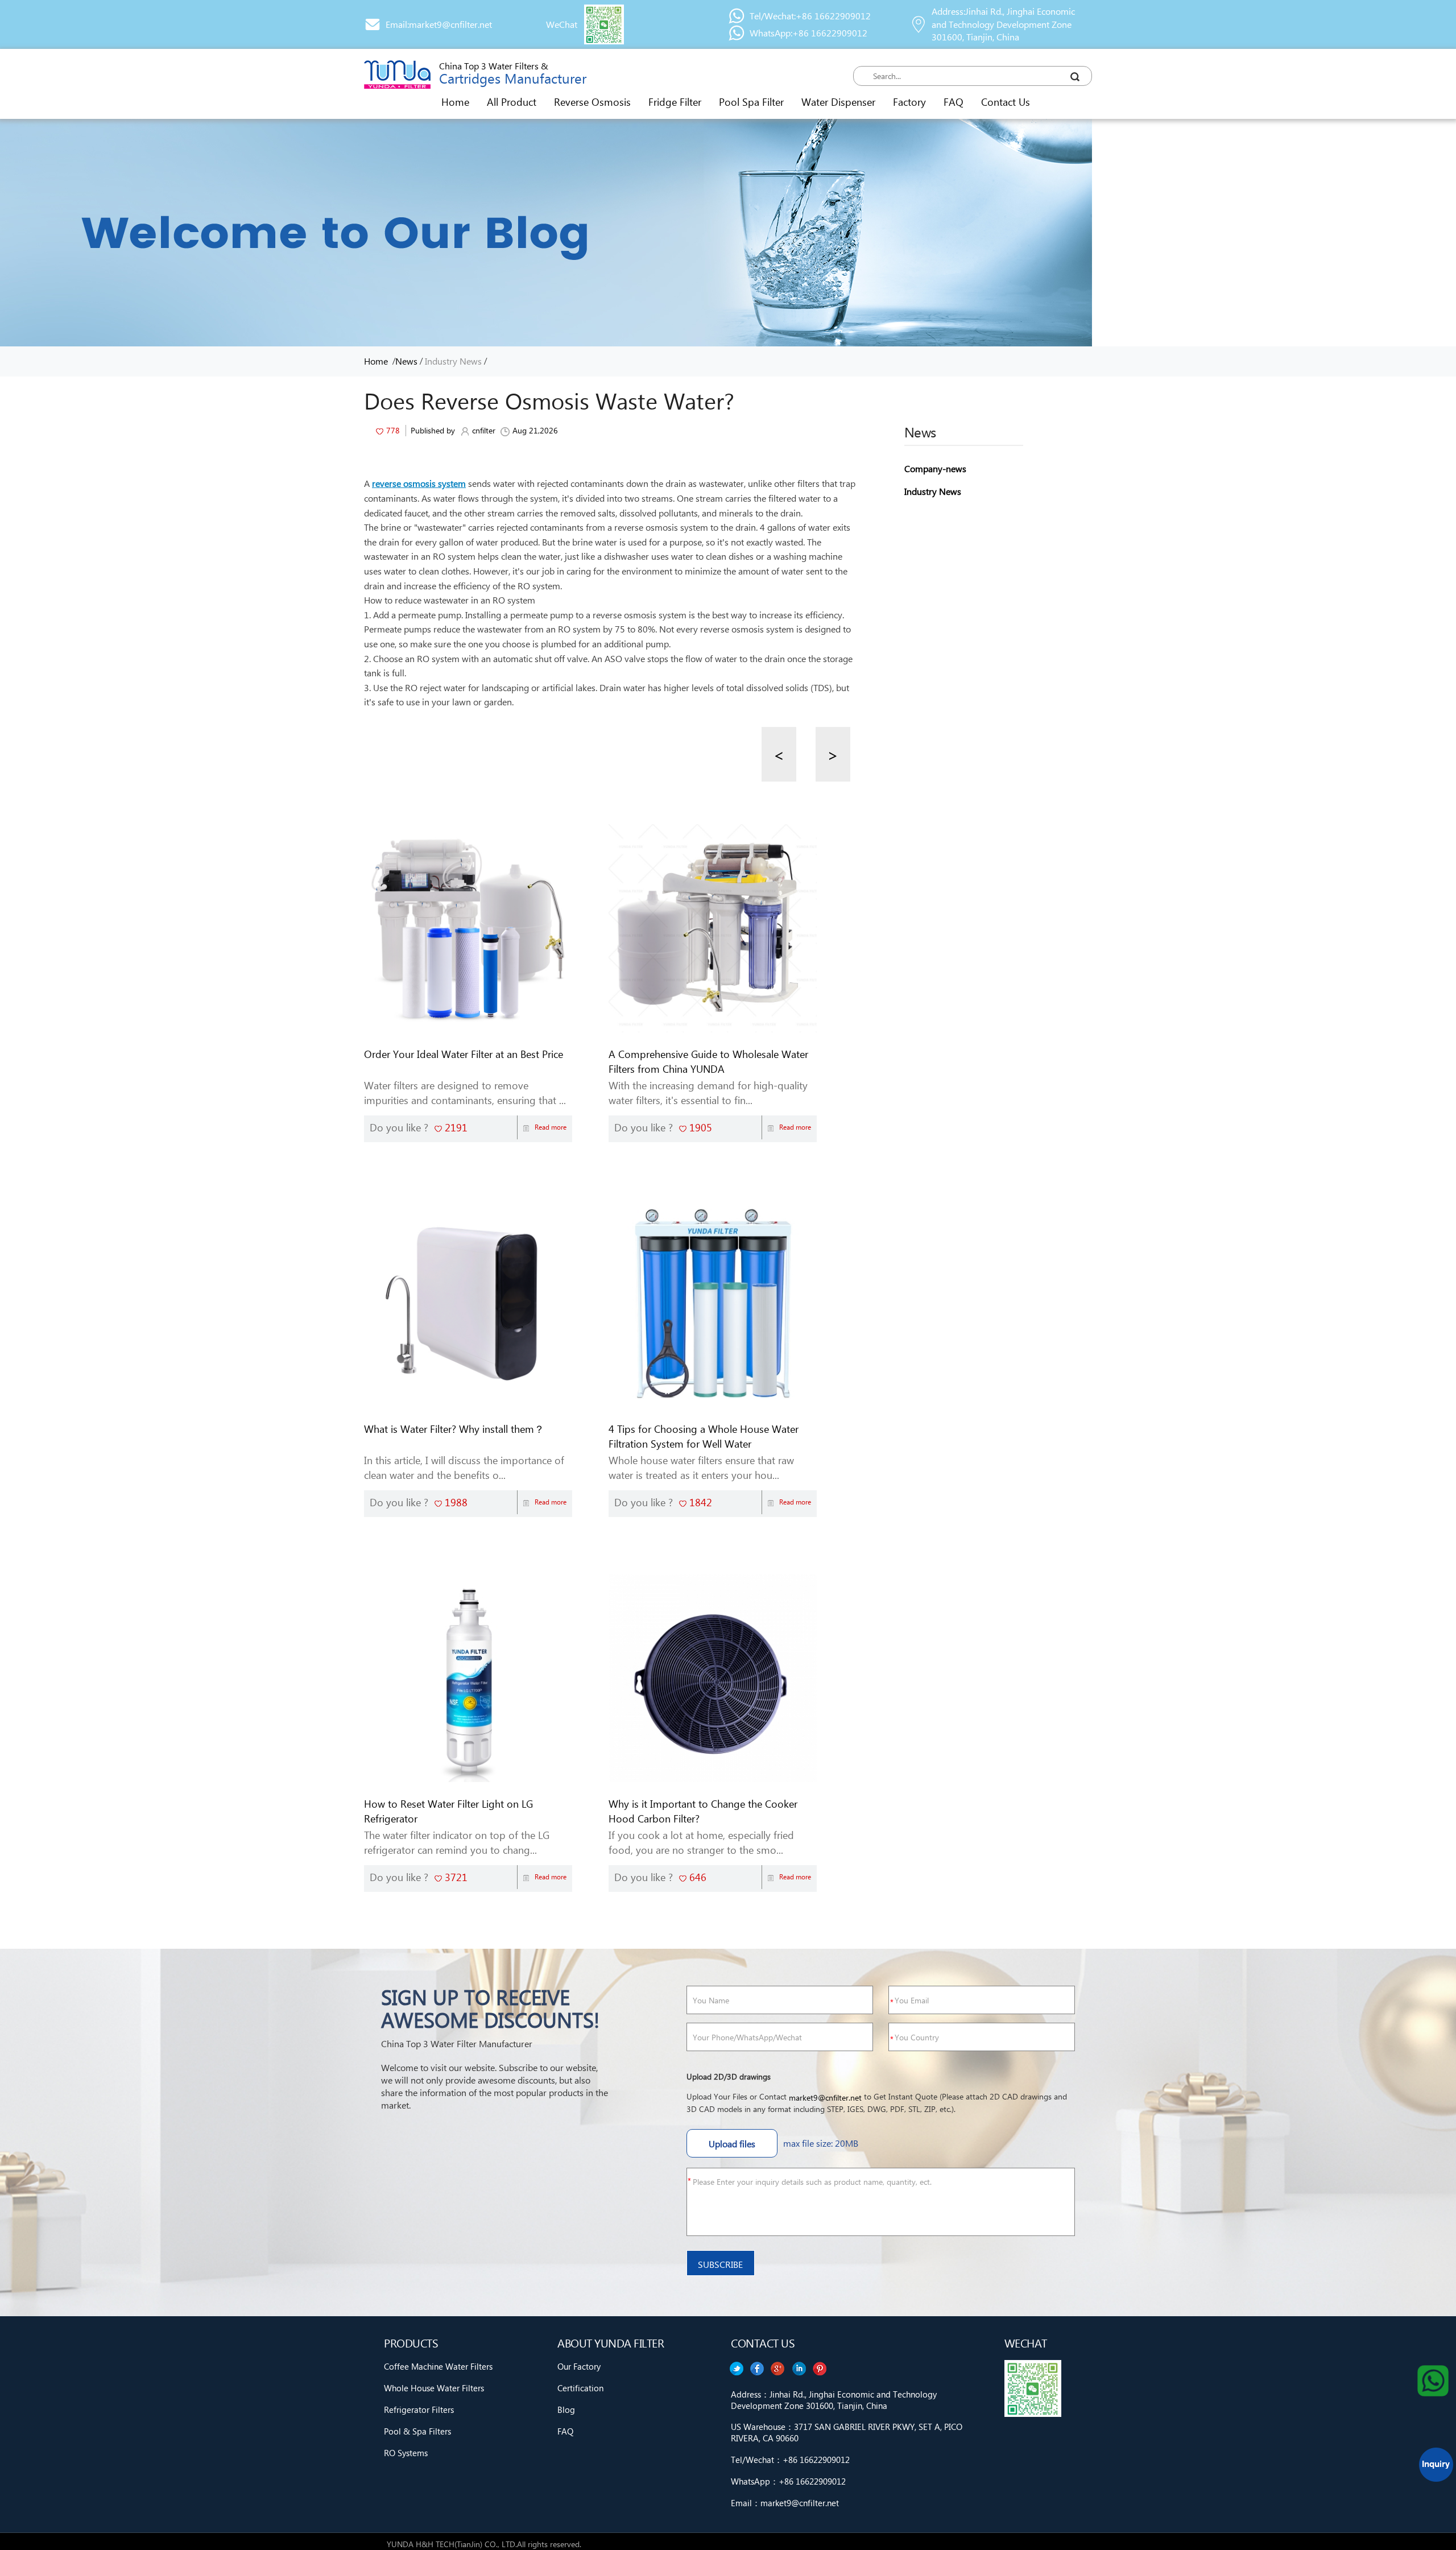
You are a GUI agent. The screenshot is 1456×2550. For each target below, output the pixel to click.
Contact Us (1006, 102)
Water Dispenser (838, 102)
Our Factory (579, 2366)
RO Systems (406, 2453)
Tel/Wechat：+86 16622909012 (790, 2460)
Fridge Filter (675, 102)
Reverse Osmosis (592, 102)
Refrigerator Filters (419, 2410)
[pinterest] (736, 2369)
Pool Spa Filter (751, 102)
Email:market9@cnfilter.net (439, 24)
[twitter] (820, 2369)
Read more (551, 1127)
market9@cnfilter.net (825, 2098)
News (406, 361)
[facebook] (799, 2369)
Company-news (935, 468)
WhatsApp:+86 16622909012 (808, 33)
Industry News (453, 361)
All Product (512, 102)
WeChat (562, 24)
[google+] (778, 2369)
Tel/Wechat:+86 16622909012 (810, 16)
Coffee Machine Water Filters (438, 2366)
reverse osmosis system (419, 483)
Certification (580, 2388)
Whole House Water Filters (434, 2388)
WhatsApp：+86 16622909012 (788, 2481)
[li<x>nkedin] (757, 2369)
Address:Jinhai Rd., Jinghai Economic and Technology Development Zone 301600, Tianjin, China (1003, 24)
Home (455, 102)
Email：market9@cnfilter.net (785, 2503)
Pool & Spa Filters (417, 2431)
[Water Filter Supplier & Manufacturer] (397, 75)
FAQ (954, 102)
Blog (566, 2410)
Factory (909, 102)
